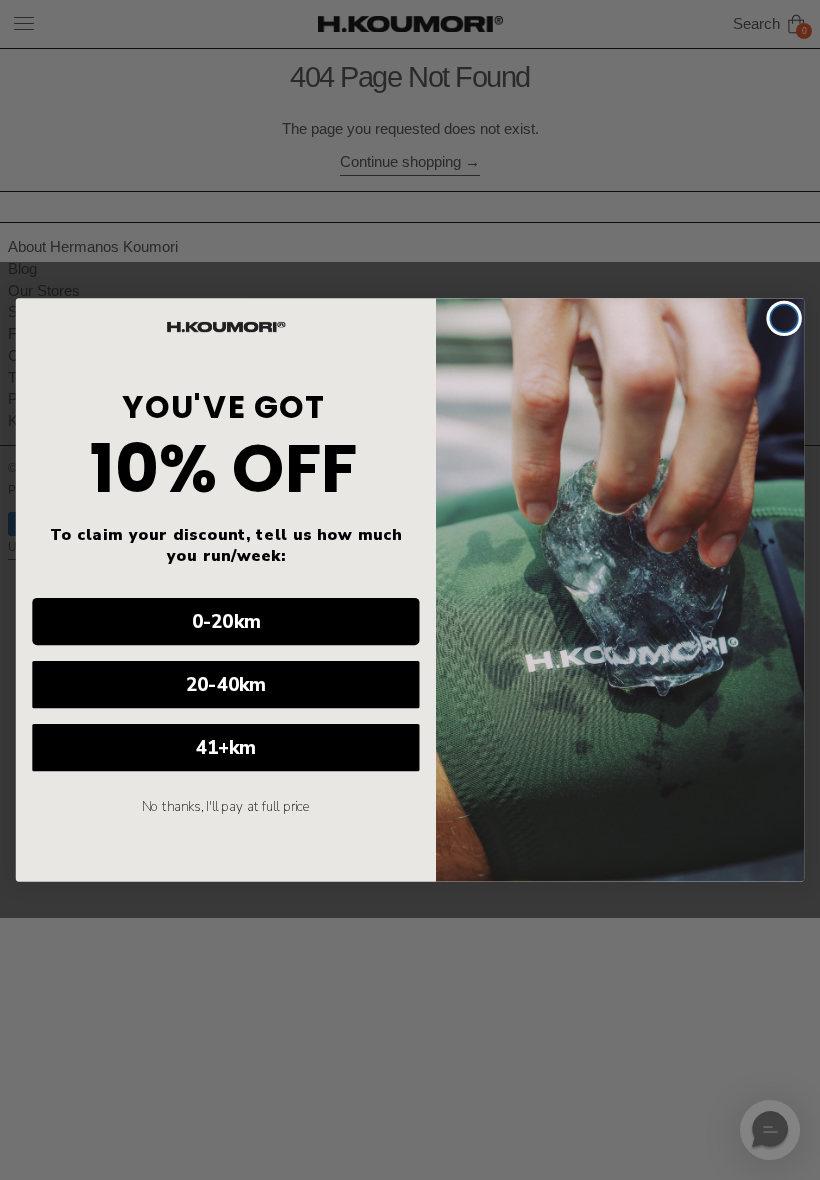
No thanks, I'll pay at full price (226, 807)
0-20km (226, 621)
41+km (226, 747)
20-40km (226, 684)
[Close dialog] (784, 319)
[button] (770, 1130)
